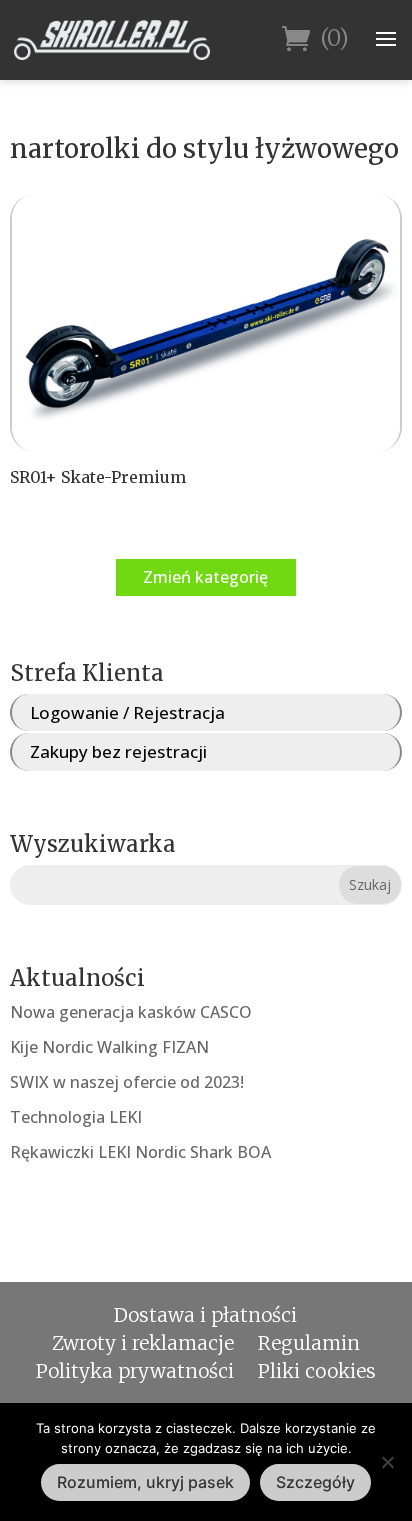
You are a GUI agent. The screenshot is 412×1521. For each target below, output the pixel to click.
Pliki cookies (317, 1371)
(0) (334, 39)
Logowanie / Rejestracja (127, 712)
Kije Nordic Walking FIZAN (109, 1047)
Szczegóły (315, 1482)
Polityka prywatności (135, 1371)
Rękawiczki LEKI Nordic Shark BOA (140, 1152)
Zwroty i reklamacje (143, 1343)
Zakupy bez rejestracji (118, 751)
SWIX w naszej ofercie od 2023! (127, 1082)
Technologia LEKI (76, 1117)
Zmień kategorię (205, 577)
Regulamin (309, 1343)
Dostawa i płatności (205, 1315)
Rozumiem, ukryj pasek (145, 1482)
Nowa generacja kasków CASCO (131, 1012)
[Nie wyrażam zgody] (387, 1462)
